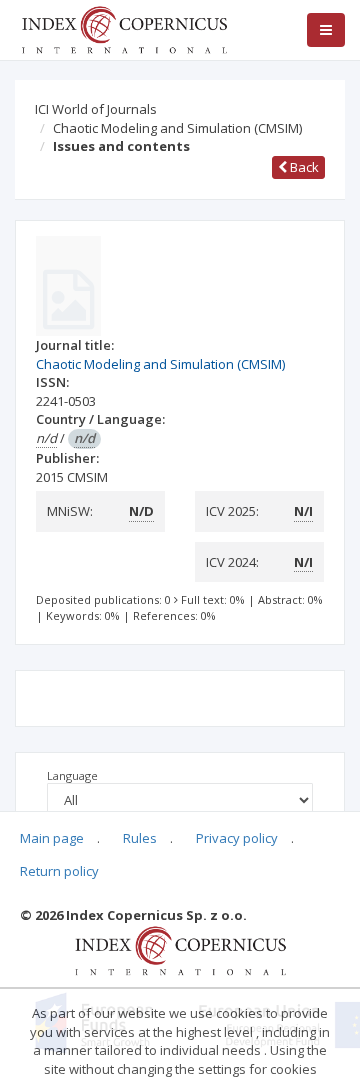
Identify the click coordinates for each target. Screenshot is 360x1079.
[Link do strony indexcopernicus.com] (180, 949)
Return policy (59, 871)
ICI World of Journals (96, 109)
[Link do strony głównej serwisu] (124, 28)
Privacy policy (237, 838)
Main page (52, 838)
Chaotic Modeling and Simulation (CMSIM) (177, 128)
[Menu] (326, 30)
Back (303, 167)
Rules (140, 838)
